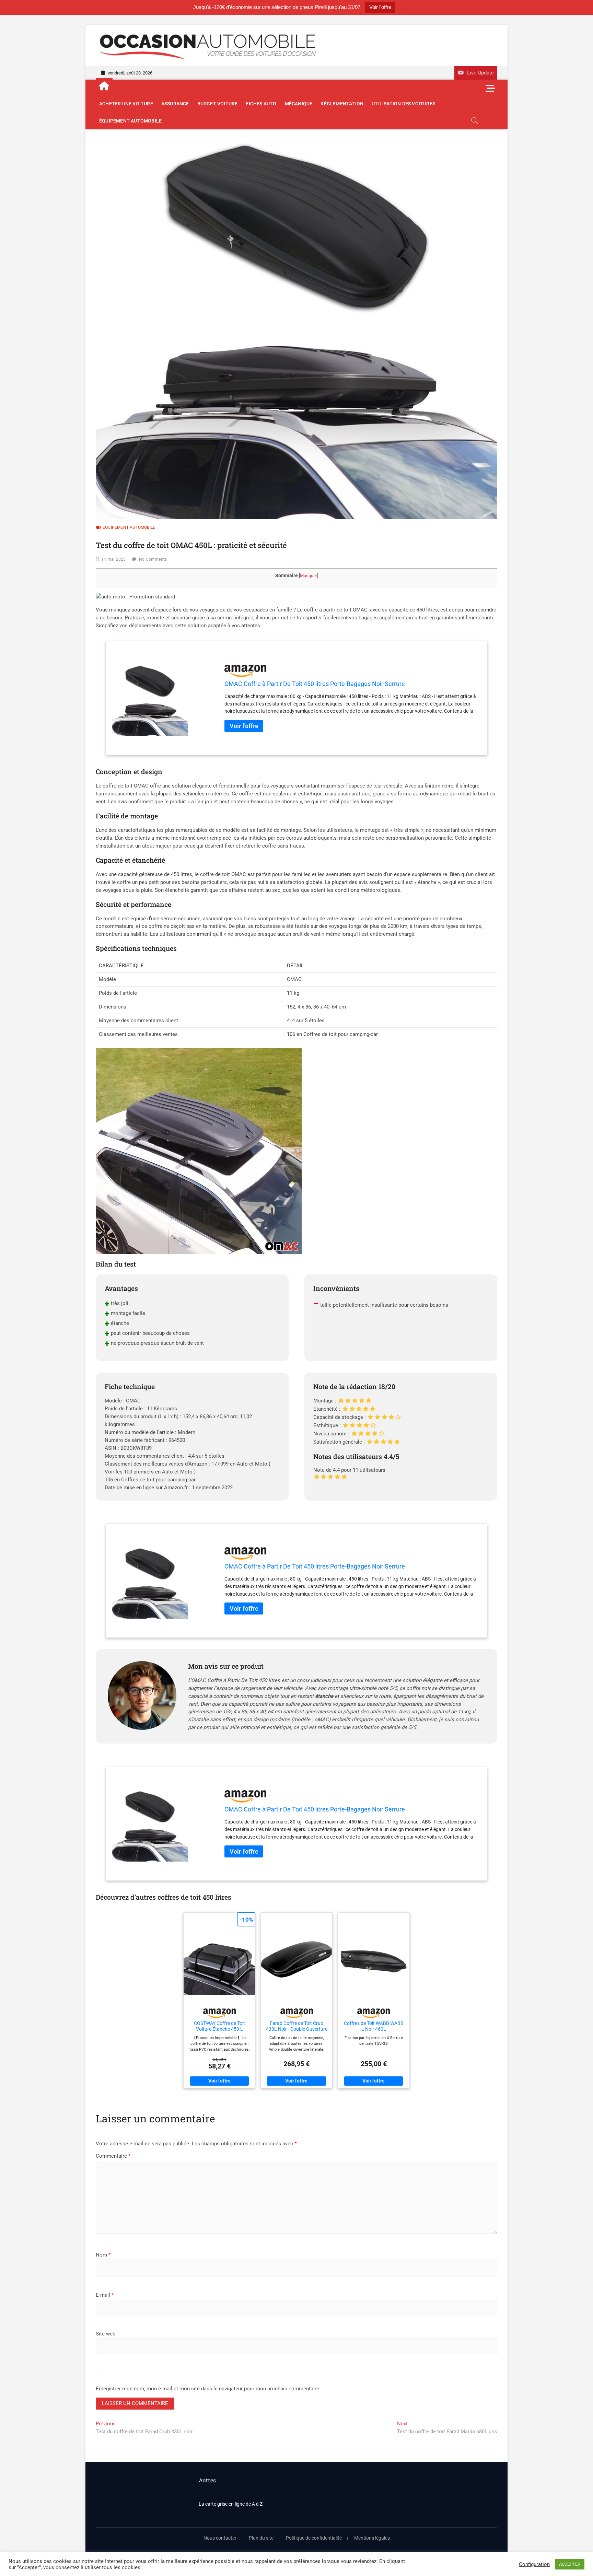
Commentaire (113, 2156)
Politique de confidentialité (314, 2538)
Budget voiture (218, 104)
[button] (135, 597)
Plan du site (261, 2538)
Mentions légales (372, 2538)
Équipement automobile (130, 121)
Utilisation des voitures (403, 104)
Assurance (175, 104)
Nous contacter (220, 2538)
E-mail (105, 2295)
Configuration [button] (534, 2564)
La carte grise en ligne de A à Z (231, 2504)
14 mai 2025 (113, 559)
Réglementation (342, 104)
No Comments (153, 559)
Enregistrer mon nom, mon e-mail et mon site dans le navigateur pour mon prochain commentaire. (208, 2389)
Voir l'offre (380, 7)
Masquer (309, 576)
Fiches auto (261, 104)
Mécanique (299, 104)
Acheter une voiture (126, 104)
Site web (106, 2334)
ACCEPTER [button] (570, 2564)
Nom (103, 2255)
